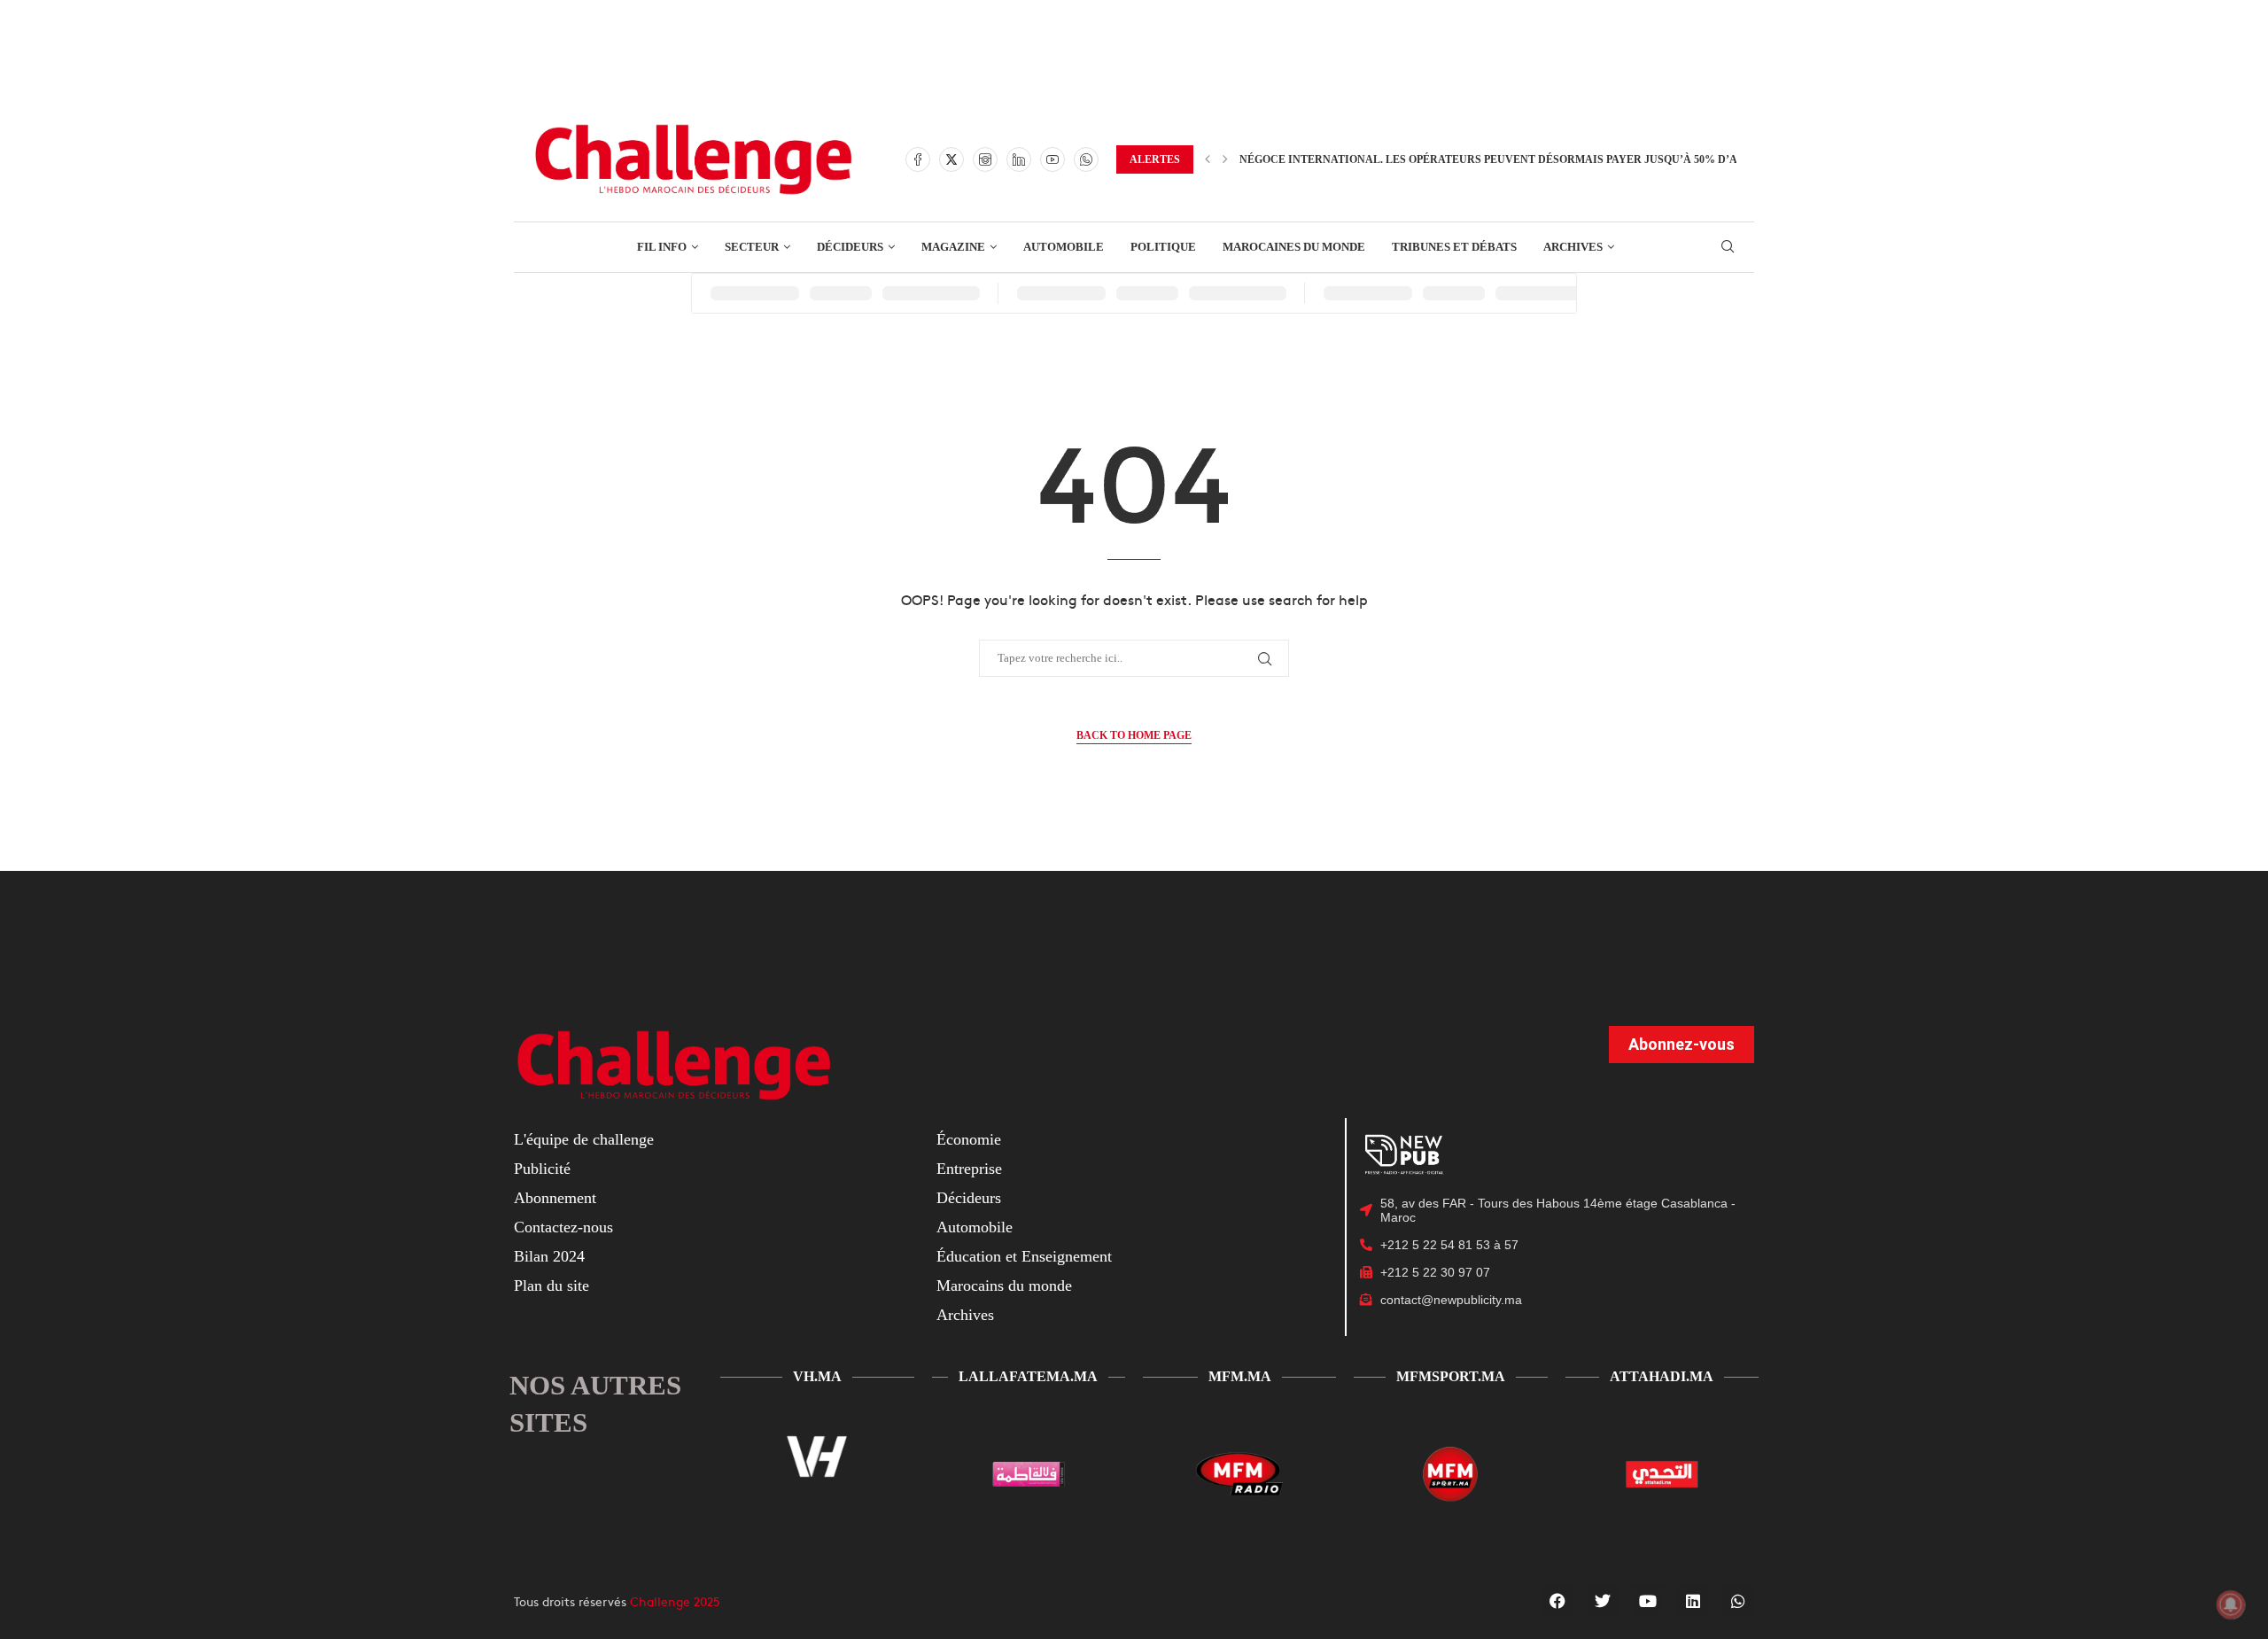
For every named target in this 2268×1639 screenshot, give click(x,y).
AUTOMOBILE (1064, 247)
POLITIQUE (1163, 247)
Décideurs (969, 1198)
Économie (969, 1139)
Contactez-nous (563, 1227)
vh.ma (817, 1376)
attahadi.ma (1662, 1376)
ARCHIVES (1573, 247)
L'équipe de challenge (584, 1139)
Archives (965, 1315)
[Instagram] (985, 159)
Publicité (542, 1169)
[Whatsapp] (1086, 159)
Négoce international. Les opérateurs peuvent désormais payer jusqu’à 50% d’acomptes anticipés (1545, 159)
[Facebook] (918, 159)
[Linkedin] (1019, 159)
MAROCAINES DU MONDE (1294, 247)
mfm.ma (1240, 1376)
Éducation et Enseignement (1024, 1256)
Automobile (975, 1227)
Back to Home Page (1134, 735)
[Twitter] (951, 159)
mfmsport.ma (1451, 1376)
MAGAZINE (953, 247)
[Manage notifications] (2231, 1604)
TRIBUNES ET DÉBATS (1454, 247)
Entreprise (969, 1169)
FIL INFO (662, 247)
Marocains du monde (1004, 1286)
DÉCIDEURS (850, 247)
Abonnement (555, 1198)
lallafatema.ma (1028, 1376)
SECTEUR (752, 247)
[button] (1208, 159)
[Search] (1728, 247)
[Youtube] (1052, 159)
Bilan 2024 (549, 1256)
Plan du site (551, 1286)
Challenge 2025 (675, 1601)
